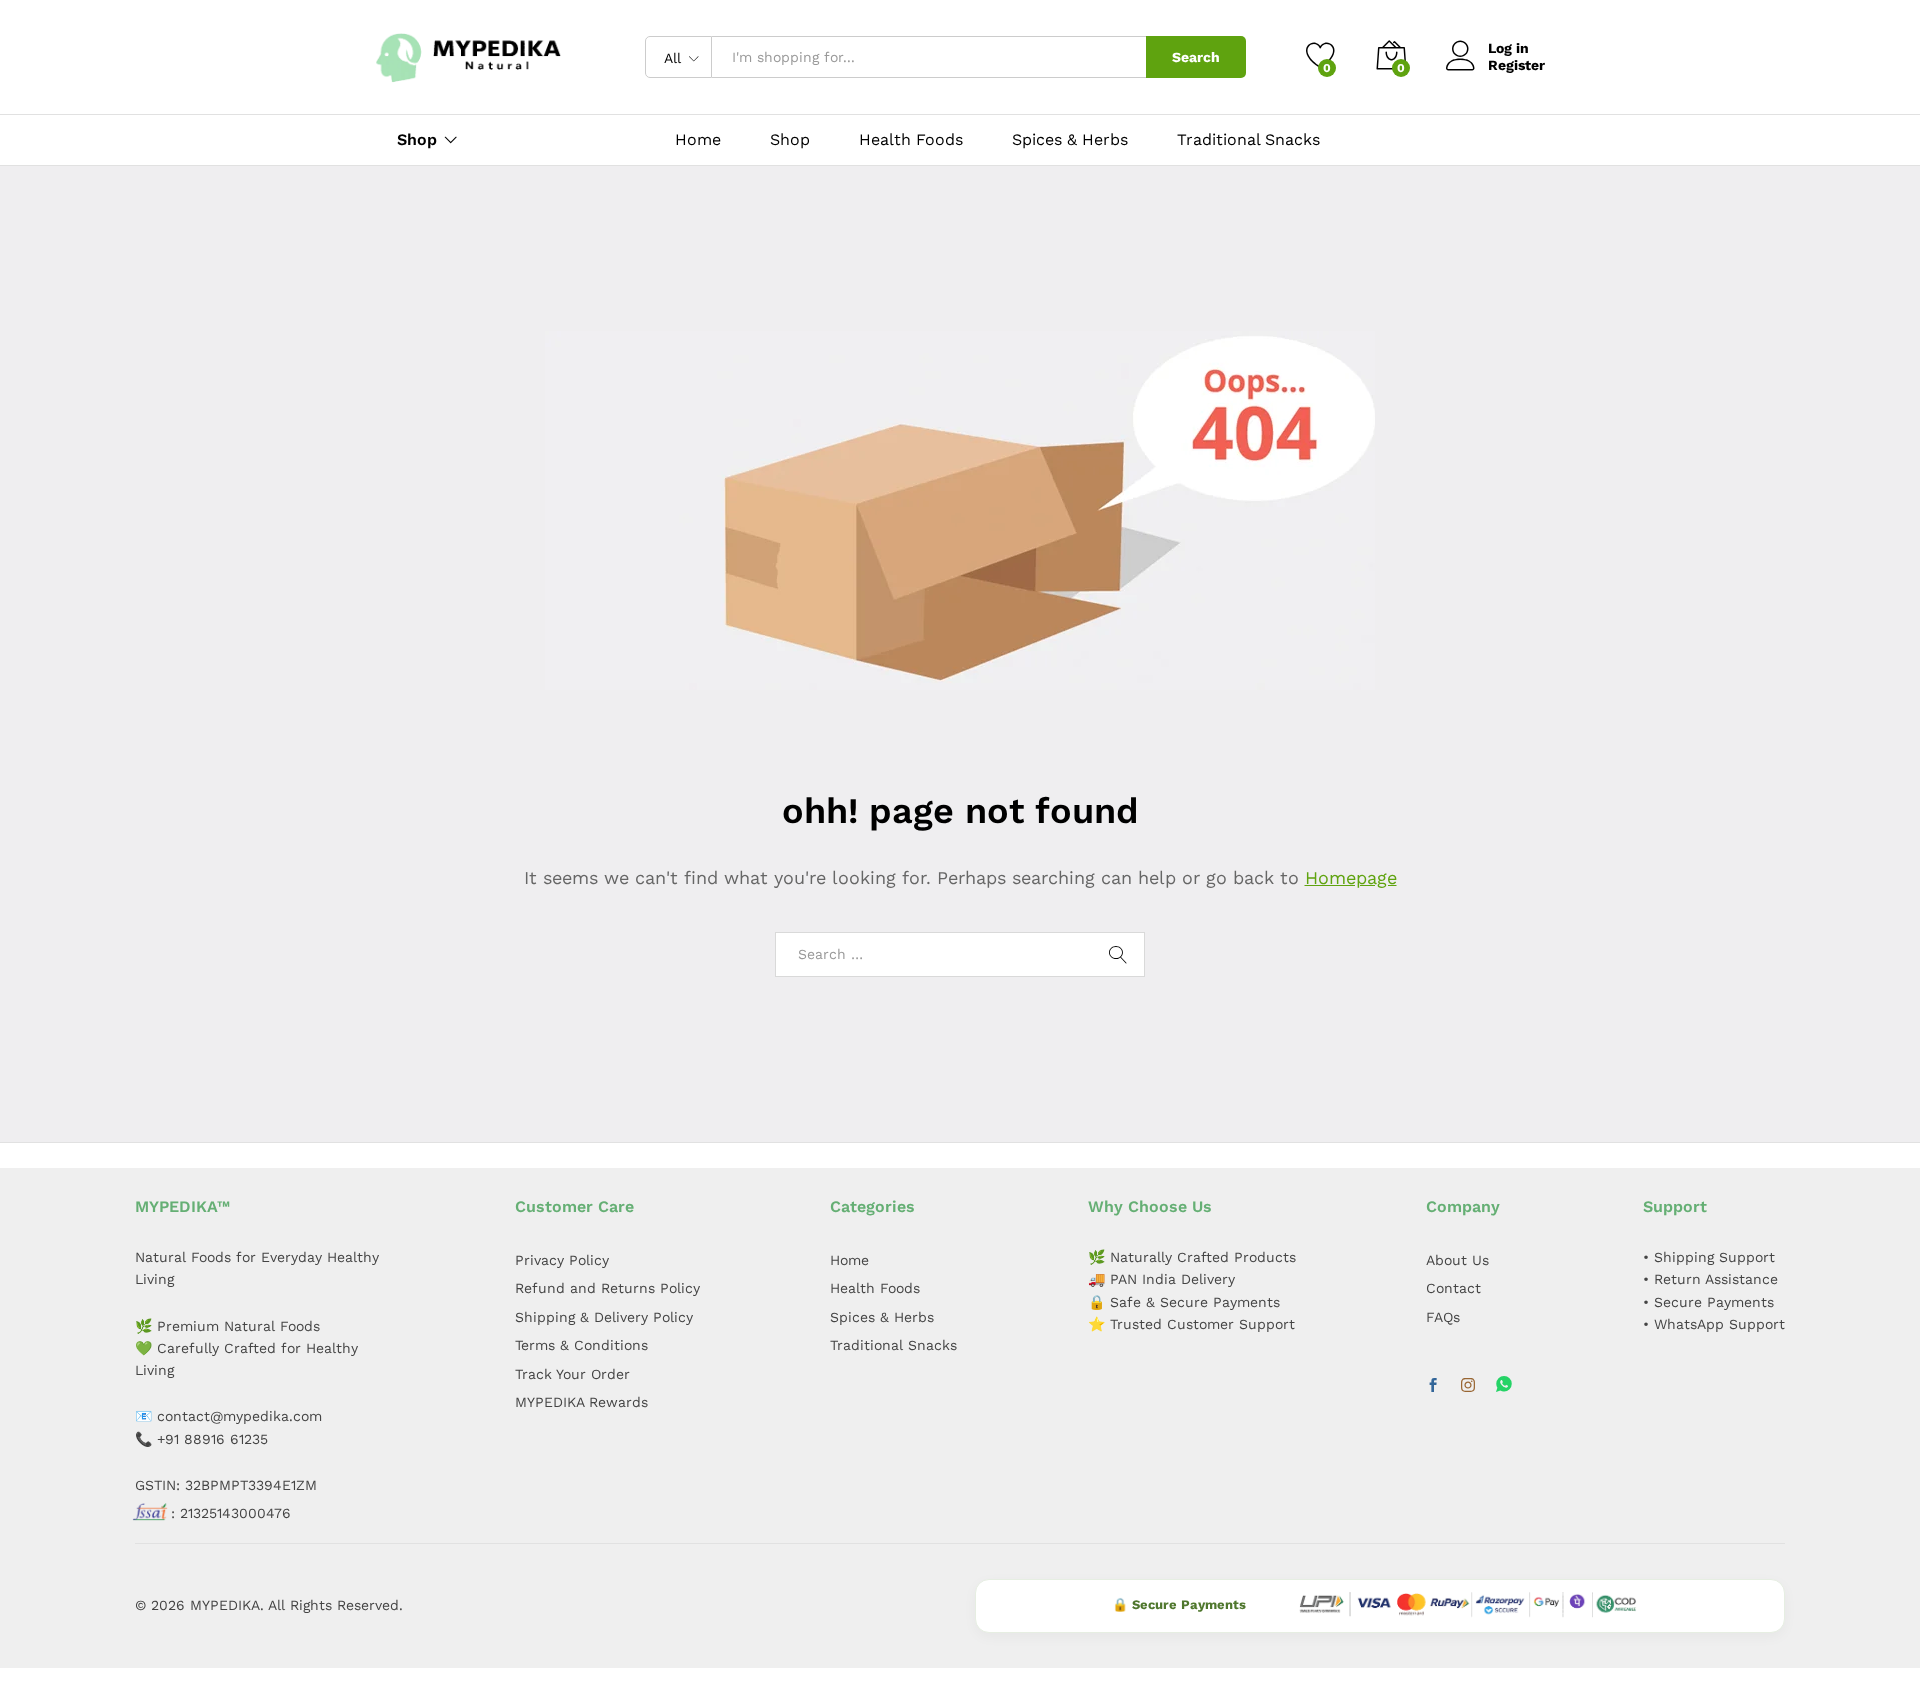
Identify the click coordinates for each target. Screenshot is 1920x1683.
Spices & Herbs (1070, 140)
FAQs (1443, 1317)
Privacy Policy (562, 1260)
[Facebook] (1433, 1386)
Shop (790, 140)
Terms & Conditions (581, 1345)
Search (1196, 57)
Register (1516, 65)
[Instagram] (1468, 1386)
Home (698, 140)
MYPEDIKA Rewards (581, 1402)
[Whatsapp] (1504, 1385)
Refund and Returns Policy (607, 1288)
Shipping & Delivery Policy (604, 1317)
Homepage (1351, 877)
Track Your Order (572, 1374)
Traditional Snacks (1248, 140)
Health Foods (911, 140)
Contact (1453, 1288)
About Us (1457, 1260)
